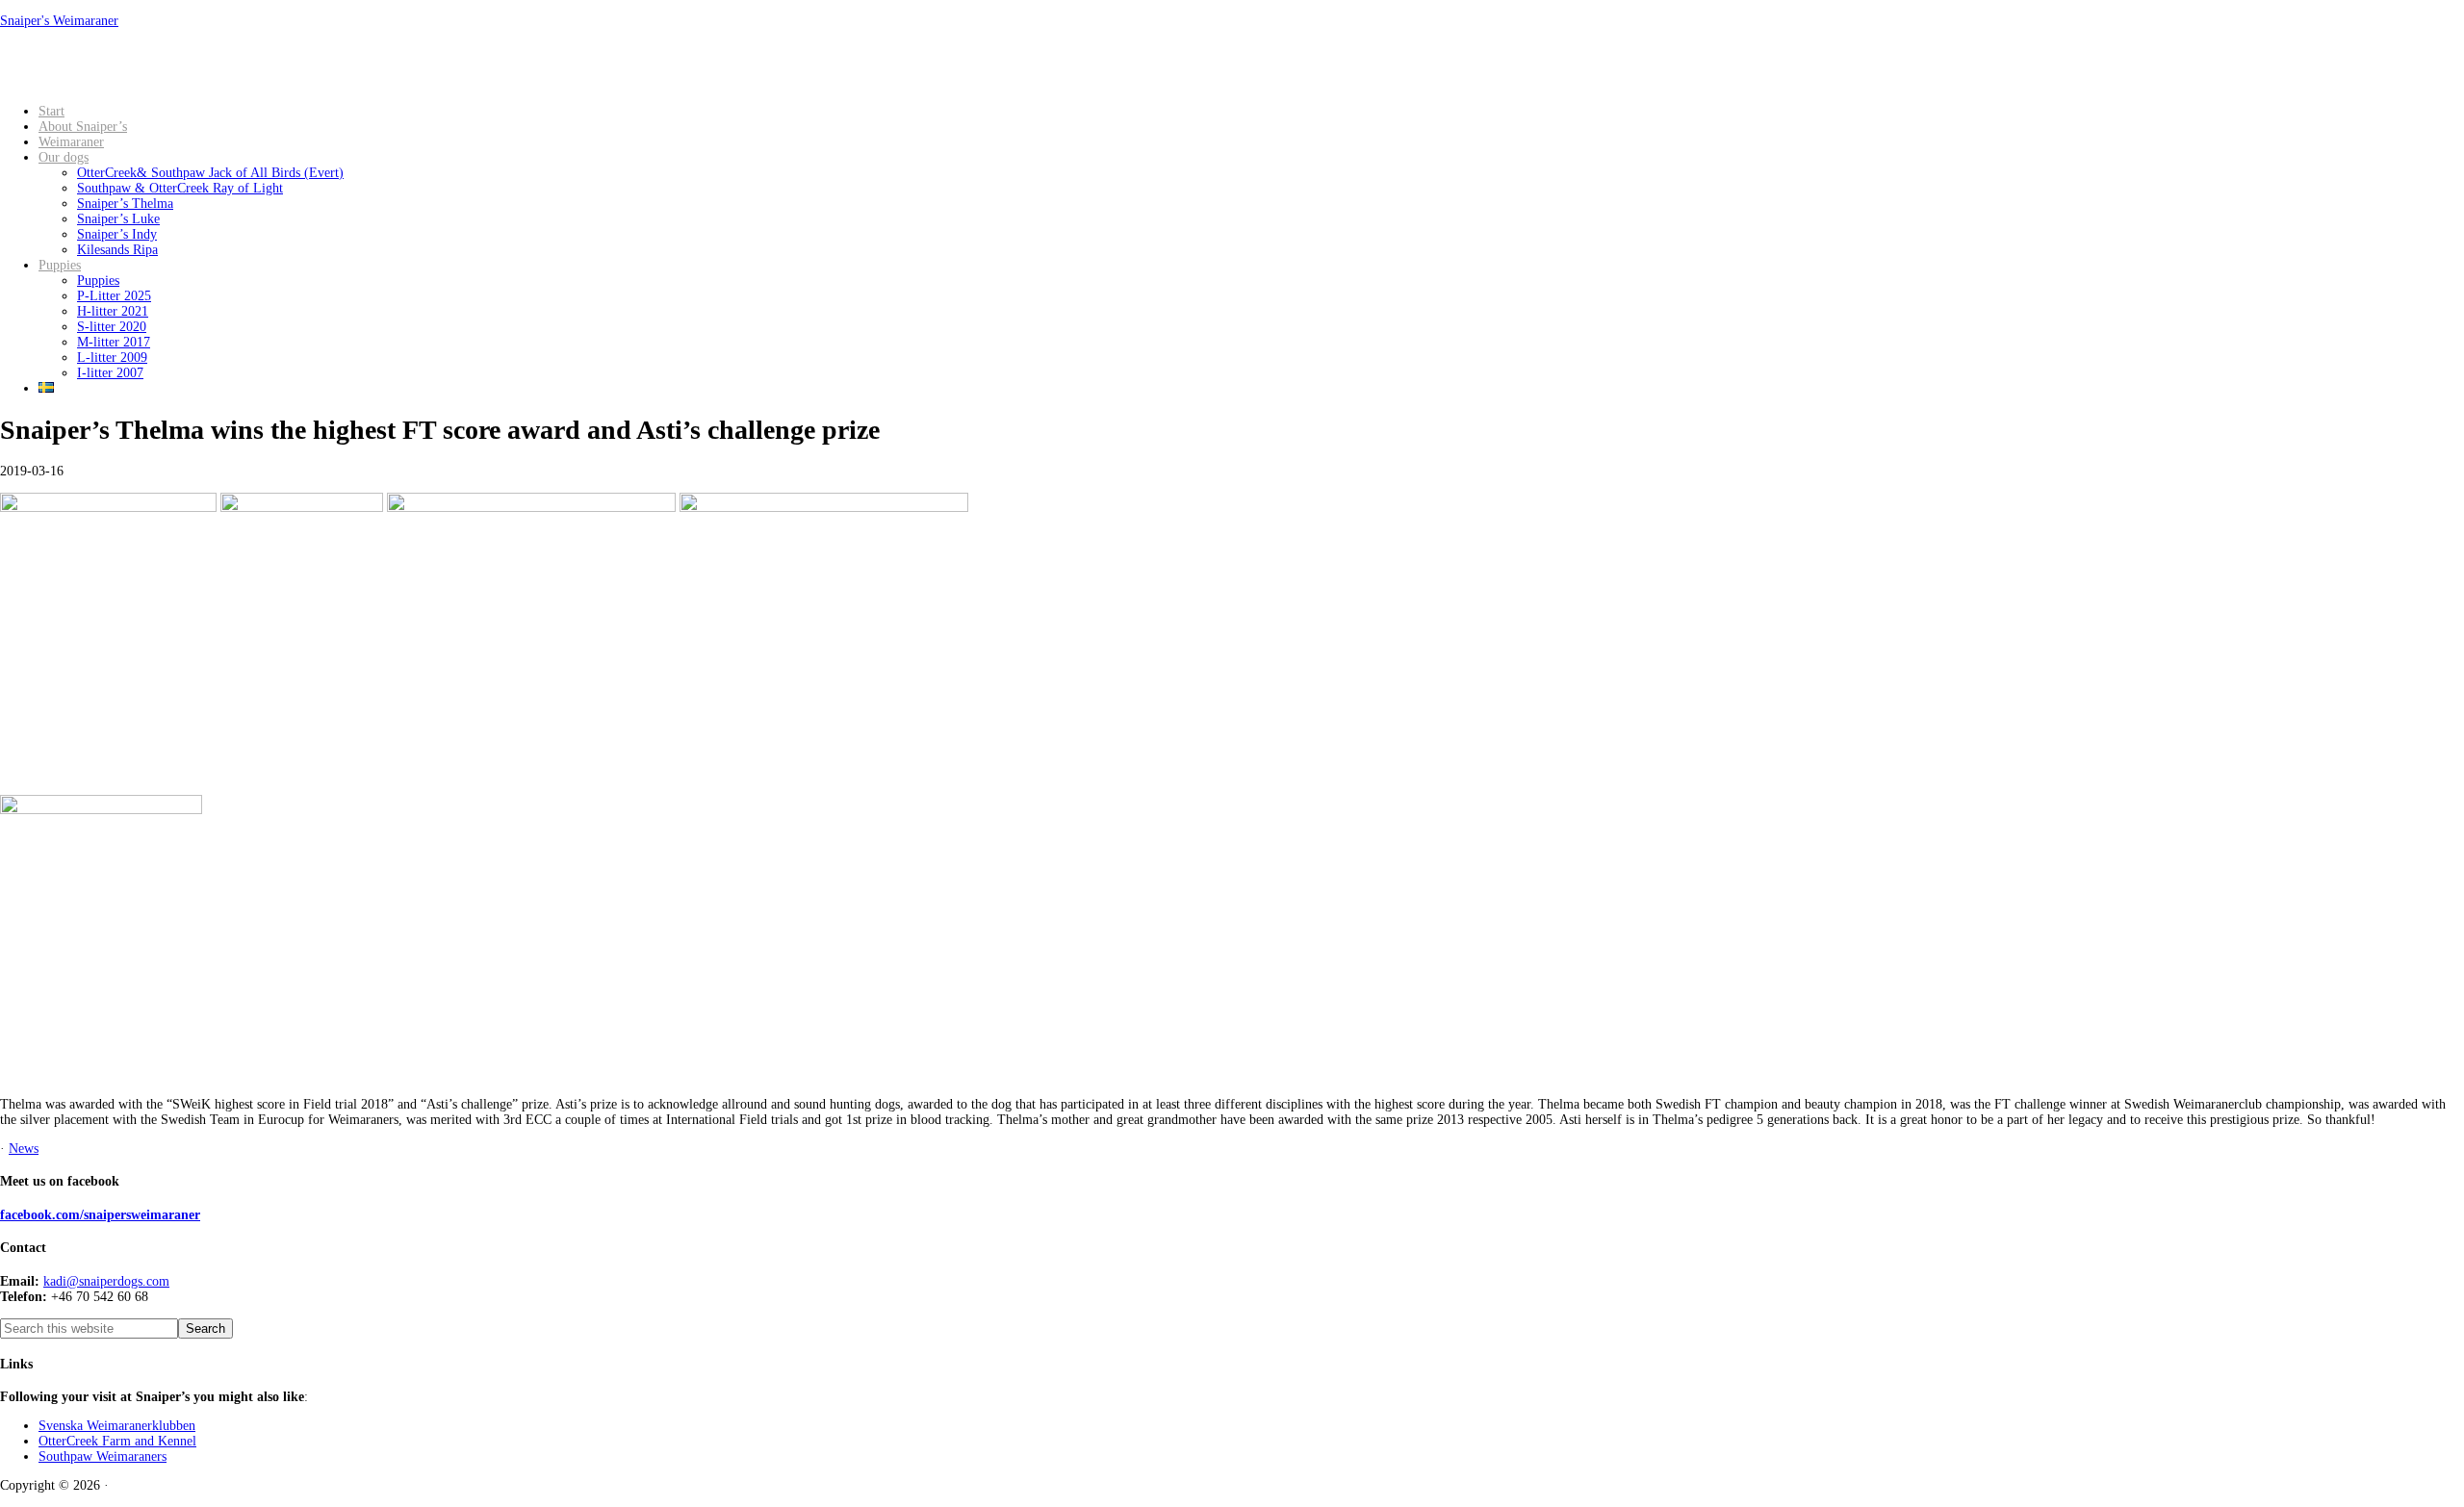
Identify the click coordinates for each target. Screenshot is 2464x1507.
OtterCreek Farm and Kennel (117, 1441)
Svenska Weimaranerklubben (117, 1426)
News (24, 1149)
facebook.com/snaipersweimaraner (100, 1215)
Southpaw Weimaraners (103, 1456)
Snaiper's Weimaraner (59, 21)
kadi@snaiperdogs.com (106, 1281)
